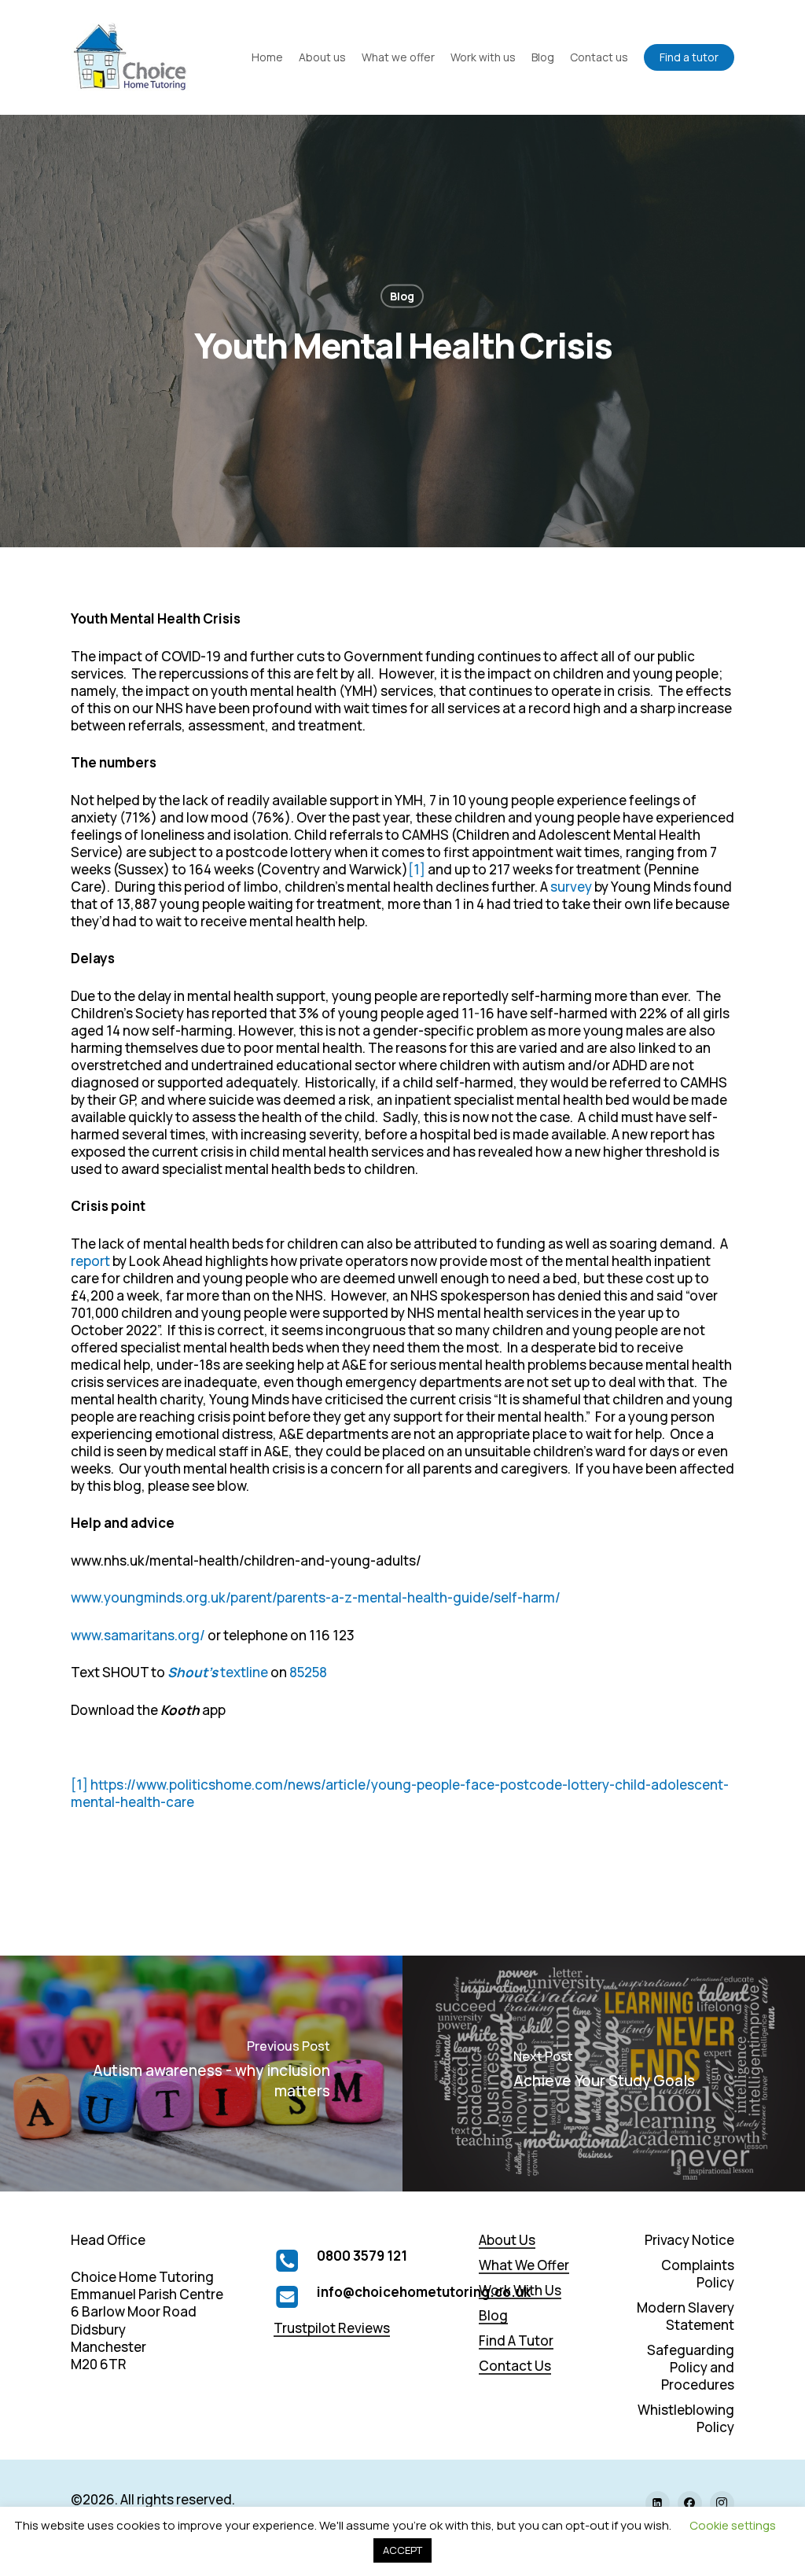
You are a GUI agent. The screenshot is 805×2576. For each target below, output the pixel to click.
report (90, 1261)
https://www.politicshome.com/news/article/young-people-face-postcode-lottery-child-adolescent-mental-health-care (400, 1793)
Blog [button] (493, 2316)
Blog (402, 296)
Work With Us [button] (520, 2291)
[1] (417, 869)
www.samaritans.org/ (138, 1635)
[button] (689, 2240)
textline (218, 1672)
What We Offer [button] (524, 2265)
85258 (308, 1672)
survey (571, 887)
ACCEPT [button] (402, 2550)
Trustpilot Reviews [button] (332, 2328)
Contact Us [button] (515, 2366)
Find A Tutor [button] (516, 2341)
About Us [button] (507, 2240)
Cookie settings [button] (733, 2525)
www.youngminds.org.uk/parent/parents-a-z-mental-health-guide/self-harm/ (316, 1597)
